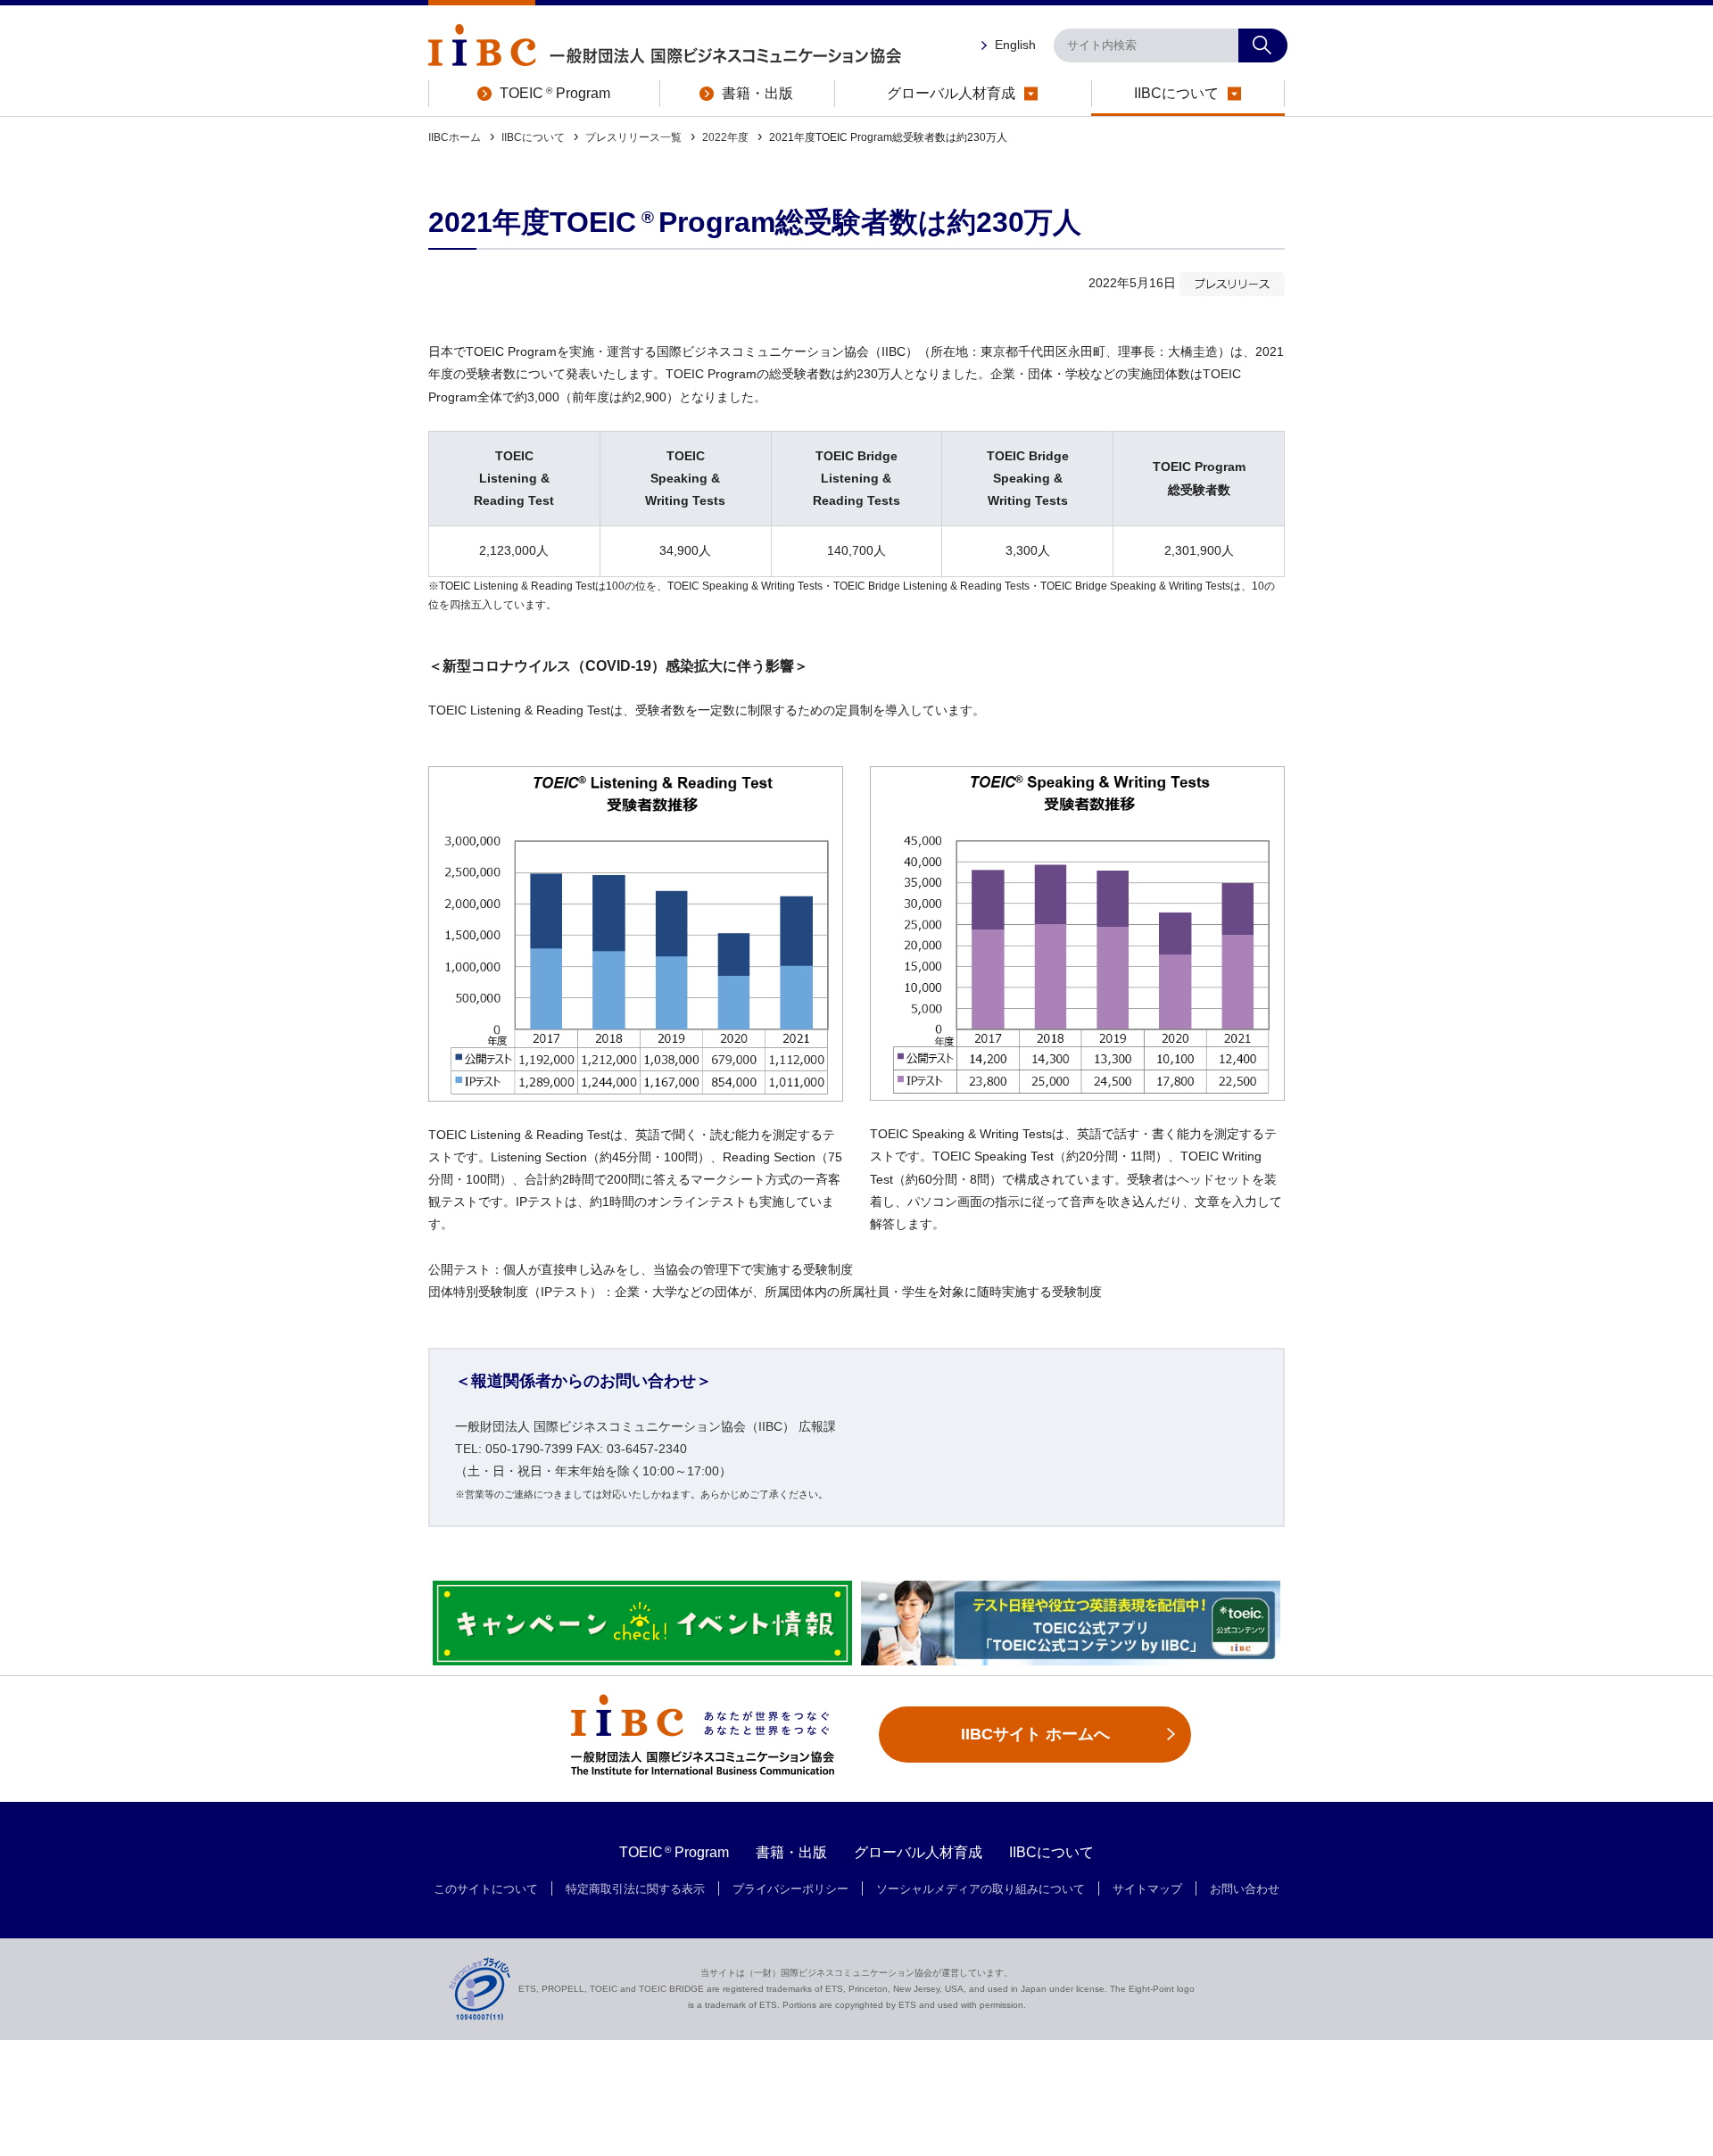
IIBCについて (533, 137)
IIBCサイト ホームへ (1035, 1734)
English (1015, 45)
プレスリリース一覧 (633, 137)
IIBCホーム (455, 137)
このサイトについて (486, 1889)
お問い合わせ (1245, 1889)
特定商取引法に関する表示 (635, 1889)
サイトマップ (1147, 1889)
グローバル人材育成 (918, 1852)
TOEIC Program (674, 1852)
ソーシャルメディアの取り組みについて (981, 1889)
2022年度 (725, 137)
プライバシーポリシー (790, 1889)
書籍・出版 (791, 1852)
